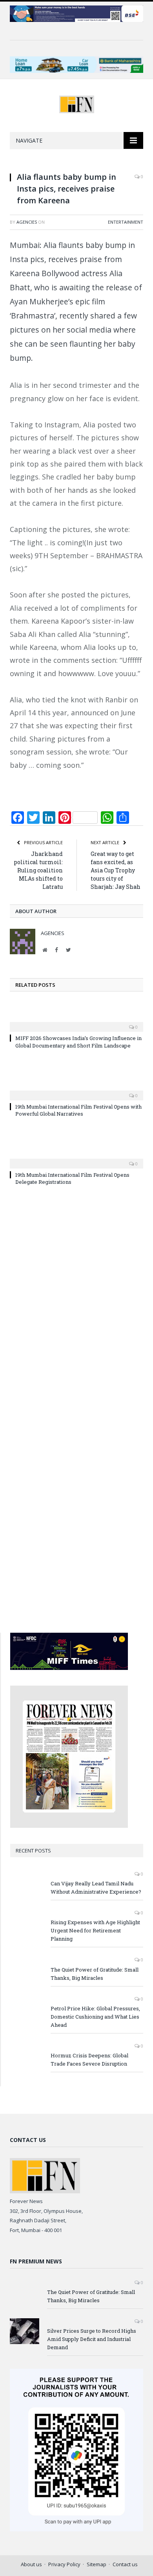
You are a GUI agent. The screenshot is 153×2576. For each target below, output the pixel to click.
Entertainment (126, 222)
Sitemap (97, 2564)
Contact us (125, 2564)
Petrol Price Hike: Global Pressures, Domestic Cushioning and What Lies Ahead (95, 2017)
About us (31, 2564)
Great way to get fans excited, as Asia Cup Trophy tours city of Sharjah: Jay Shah (116, 870)
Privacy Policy (64, 2564)
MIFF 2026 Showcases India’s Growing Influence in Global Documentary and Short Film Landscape (78, 1042)
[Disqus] (76, 1306)
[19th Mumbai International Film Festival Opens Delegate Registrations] (76, 1158)
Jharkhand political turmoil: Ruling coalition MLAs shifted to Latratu (38, 870)
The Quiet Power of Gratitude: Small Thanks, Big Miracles (95, 1974)
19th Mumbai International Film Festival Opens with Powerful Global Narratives (78, 1110)
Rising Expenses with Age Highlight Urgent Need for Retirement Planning (95, 1930)
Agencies (27, 222)
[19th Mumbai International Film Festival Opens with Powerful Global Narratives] (76, 1090)
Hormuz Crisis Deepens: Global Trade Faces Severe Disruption (89, 2060)
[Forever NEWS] (77, 103)
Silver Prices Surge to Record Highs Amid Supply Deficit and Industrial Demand (92, 2339)
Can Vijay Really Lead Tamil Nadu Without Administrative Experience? (96, 1888)
